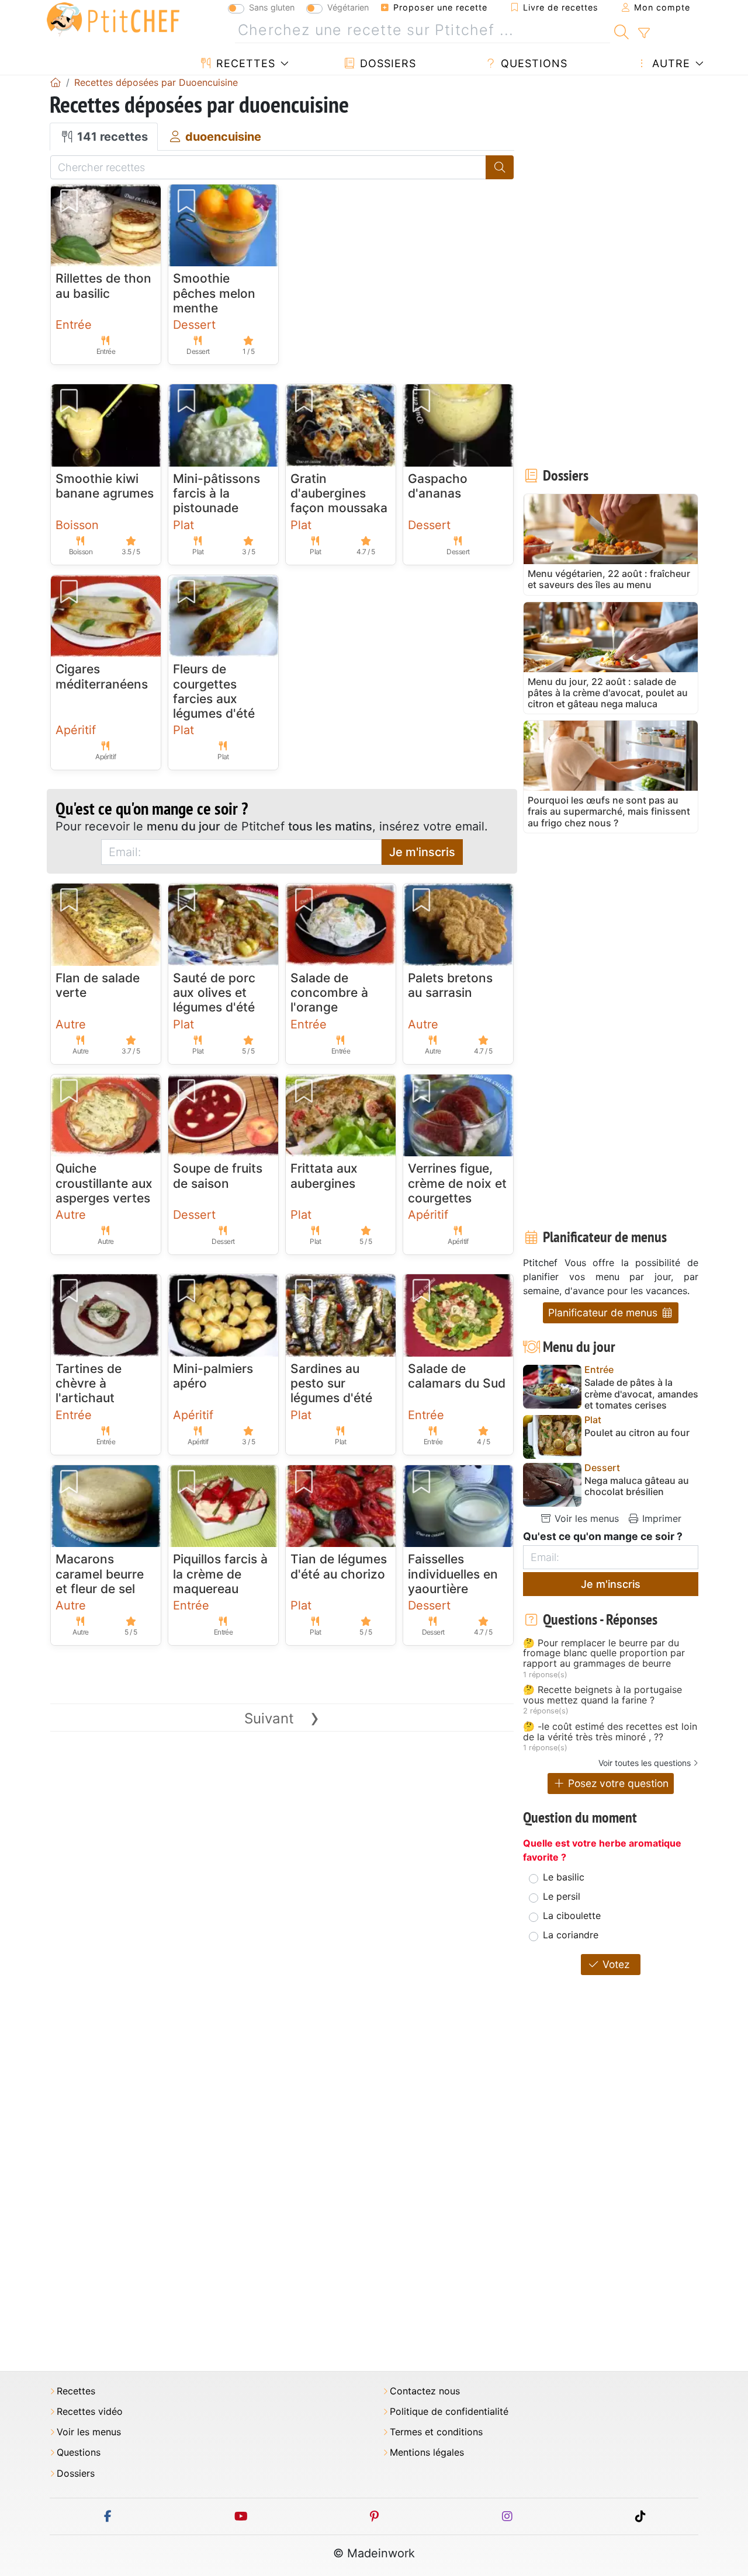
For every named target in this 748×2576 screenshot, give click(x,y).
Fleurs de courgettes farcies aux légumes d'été (214, 691)
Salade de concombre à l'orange (329, 992)
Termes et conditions (436, 2432)
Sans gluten (272, 7)
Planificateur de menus (604, 1313)
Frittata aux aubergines (324, 1176)
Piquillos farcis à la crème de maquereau (220, 1574)
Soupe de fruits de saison (218, 1176)
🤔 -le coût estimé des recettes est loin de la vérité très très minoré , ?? (610, 1732)
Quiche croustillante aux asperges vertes (104, 1183)
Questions (532, 63)
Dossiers (386, 63)
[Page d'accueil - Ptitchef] (56, 82)
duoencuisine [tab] (222, 137)
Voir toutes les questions (645, 1763)
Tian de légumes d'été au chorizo (339, 1566)
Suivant (282, 1718)
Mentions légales (427, 2452)
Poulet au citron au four (637, 1433)
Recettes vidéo (90, 2412)
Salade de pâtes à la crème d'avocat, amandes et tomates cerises (641, 1394)
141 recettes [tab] (111, 137)
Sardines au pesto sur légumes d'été (331, 1383)
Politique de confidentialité (449, 2412)
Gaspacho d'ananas (438, 486)
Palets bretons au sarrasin (450, 985)
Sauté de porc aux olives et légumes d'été (214, 992)
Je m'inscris (422, 852)
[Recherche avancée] (644, 33)
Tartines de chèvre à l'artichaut (89, 1383)
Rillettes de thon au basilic (103, 286)
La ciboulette (572, 1916)
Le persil (562, 1896)
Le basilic (564, 1877)
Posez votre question (617, 1783)
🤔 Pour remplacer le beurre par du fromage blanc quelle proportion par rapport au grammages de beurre (604, 1654)
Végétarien (348, 7)
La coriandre (571, 1935)
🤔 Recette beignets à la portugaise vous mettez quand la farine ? (602, 1695)
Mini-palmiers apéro (213, 1376)
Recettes (244, 63)
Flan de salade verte (98, 985)
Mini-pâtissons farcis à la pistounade (217, 493)
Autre (669, 63)
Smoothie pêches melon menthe (214, 293)
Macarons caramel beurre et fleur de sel (100, 1574)
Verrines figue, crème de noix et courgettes (457, 1183)
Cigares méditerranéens (102, 676)
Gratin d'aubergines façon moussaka (339, 493)
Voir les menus (585, 1518)
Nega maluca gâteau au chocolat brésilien (637, 1486)
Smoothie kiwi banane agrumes (105, 486)
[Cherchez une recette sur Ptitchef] (621, 30)
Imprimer (660, 1518)
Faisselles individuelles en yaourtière (453, 1574)
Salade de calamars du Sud (457, 1376)
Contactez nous (425, 2391)
